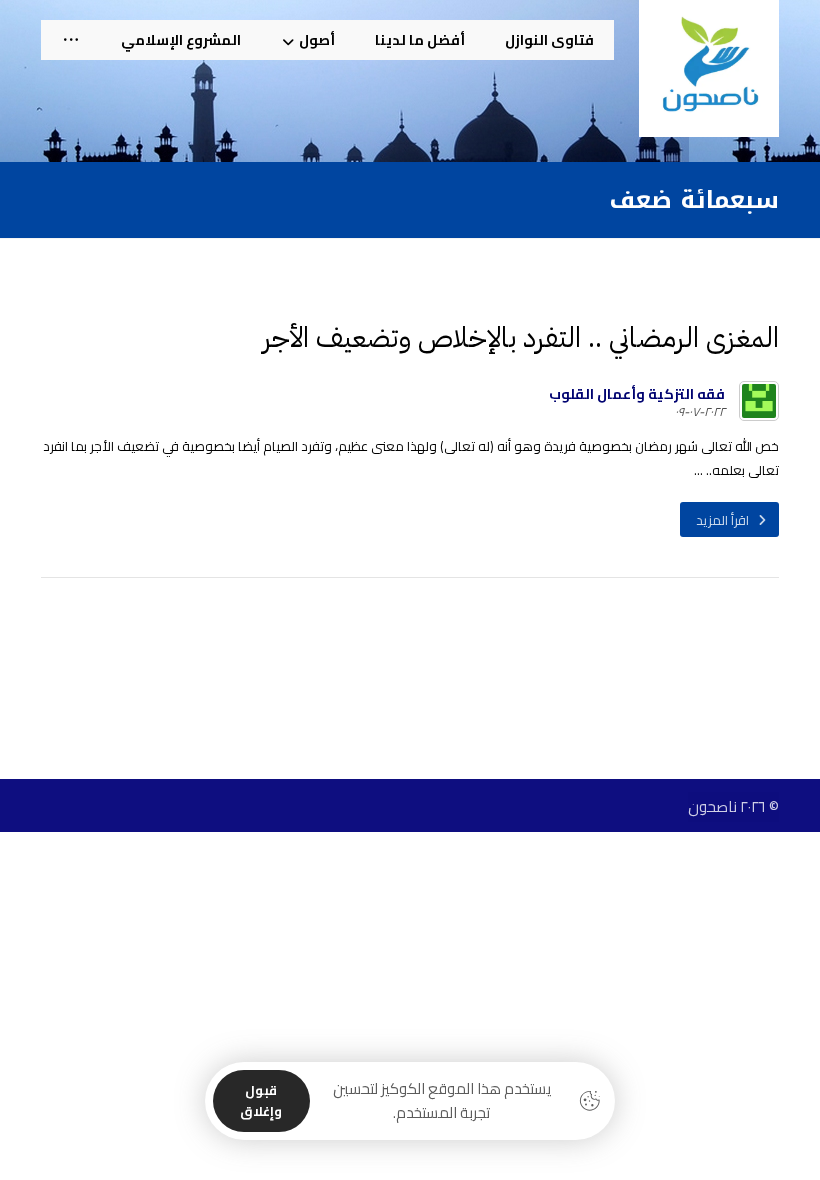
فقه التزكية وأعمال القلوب (637, 394)
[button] (71, 40)
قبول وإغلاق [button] (261, 1100)
